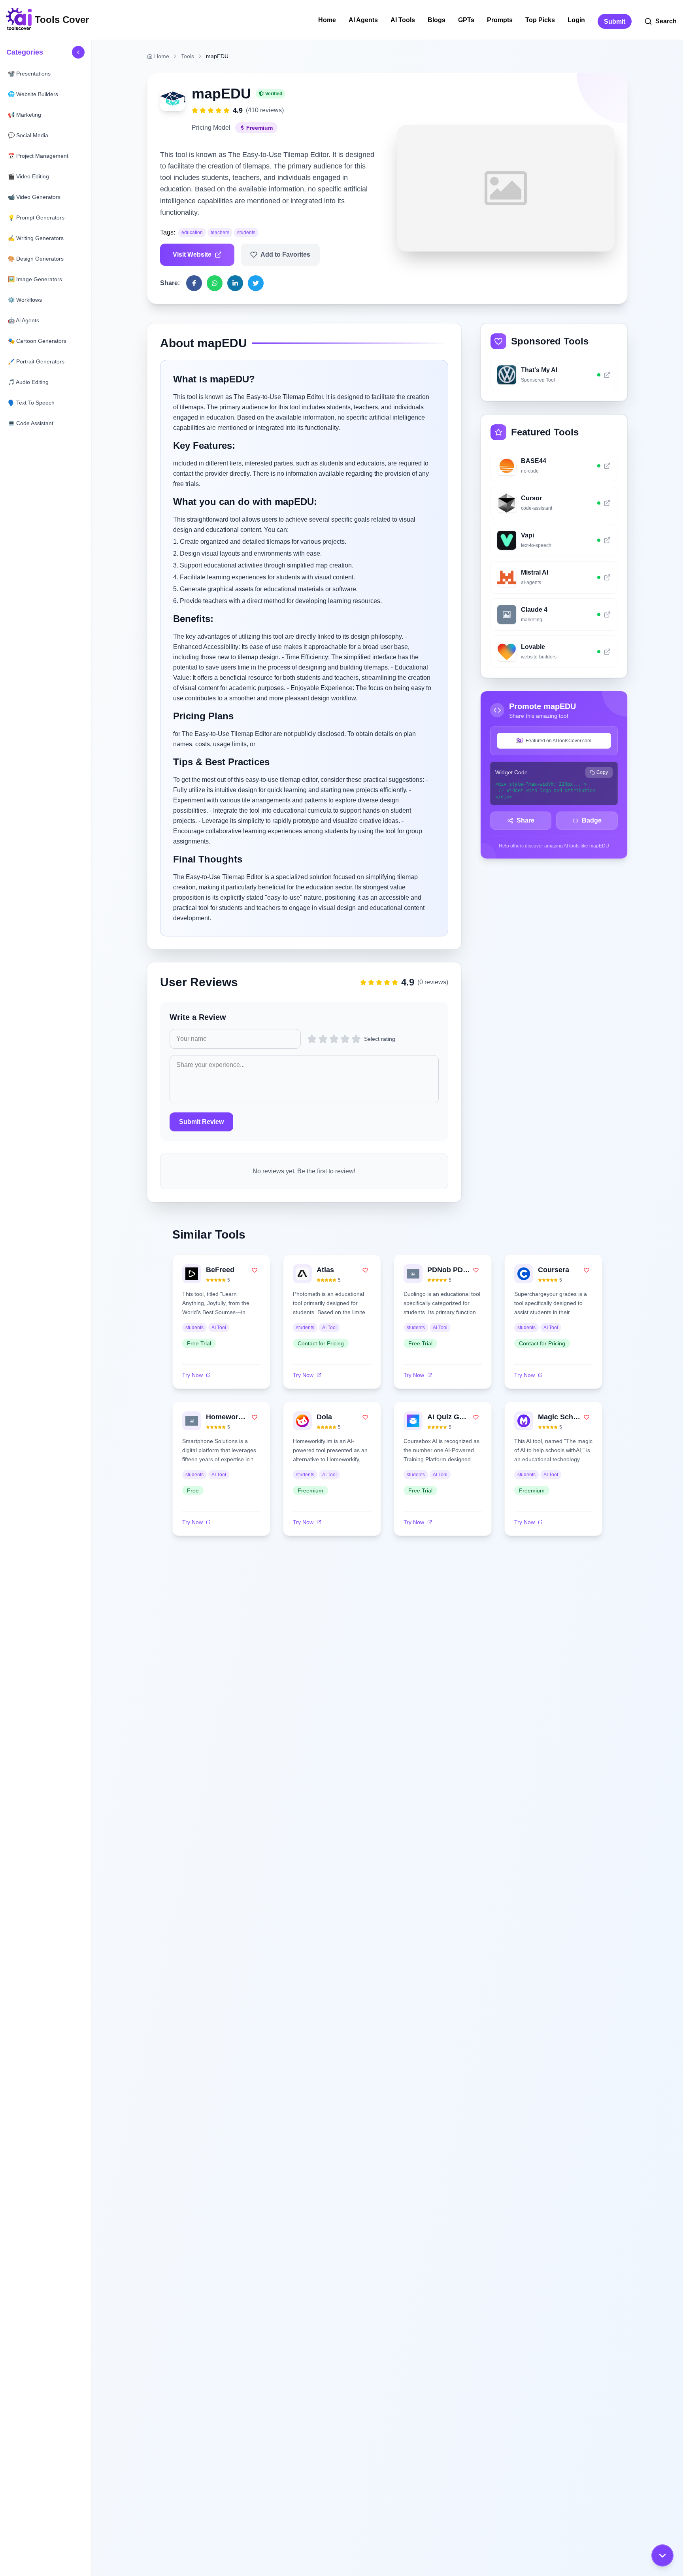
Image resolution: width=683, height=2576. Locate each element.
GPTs (466, 20)
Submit (615, 22)
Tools (188, 56)
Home (327, 20)
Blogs (437, 20)
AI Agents (363, 20)
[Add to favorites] (255, 1270)
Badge (592, 820)
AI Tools (403, 20)
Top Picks (540, 20)
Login (576, 20)
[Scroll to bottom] (662, 2555)
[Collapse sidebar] (78, 52)
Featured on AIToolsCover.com (558, 741)
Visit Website (192, 254)
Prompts (500, 20)
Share (525, 820)
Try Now (192, 1375)
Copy (602, 772)
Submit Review (201, 1122)
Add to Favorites (285, 254)
